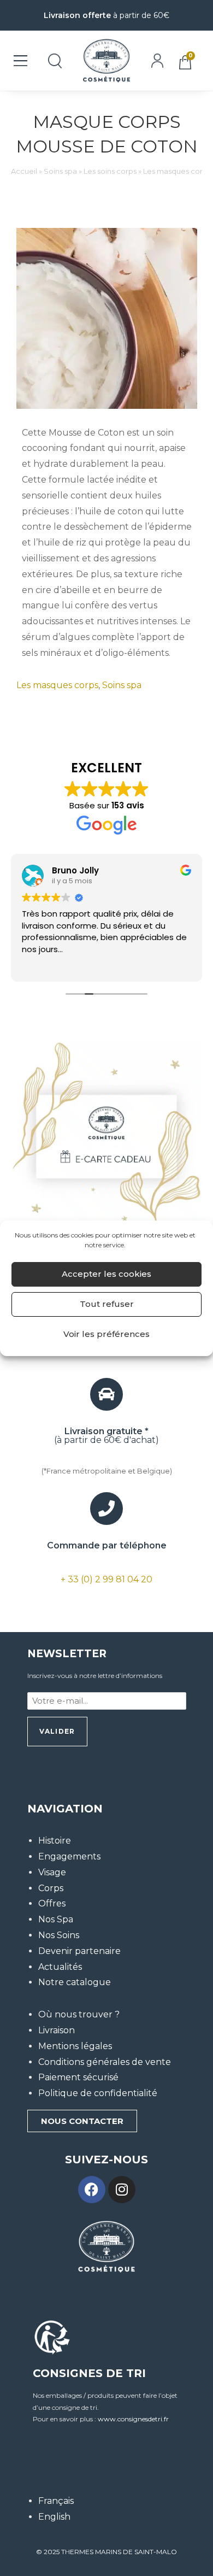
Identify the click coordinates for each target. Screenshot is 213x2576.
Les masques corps (177, 171)
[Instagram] (122, 2190)
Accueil (24, 171)
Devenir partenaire (79, 1951)
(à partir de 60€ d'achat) (106, 1436)
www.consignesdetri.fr (133, 2419)
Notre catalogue (75, 1982)
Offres (52, 1903)
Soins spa (60, 171)
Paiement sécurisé (78, 2077)
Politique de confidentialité (98, 2093)
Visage (52, 1872)
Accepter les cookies (106, 1274)
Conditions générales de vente (105, 2062)
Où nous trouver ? (79, 2014)
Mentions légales (75, 2046)
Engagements (69, 1856)
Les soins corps (110, 171)
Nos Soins (59, 1935)
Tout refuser (107, 1304)
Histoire (55, 1841)
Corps (51, 1888)
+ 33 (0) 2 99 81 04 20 (106, 1579)
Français (56, 2501)
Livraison (57, 2030)
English (54, 2517)
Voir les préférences (106, 1334)
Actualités (60, 1967)
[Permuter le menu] (20, 61)
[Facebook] (92, 2190)
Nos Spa (56, 1919)
